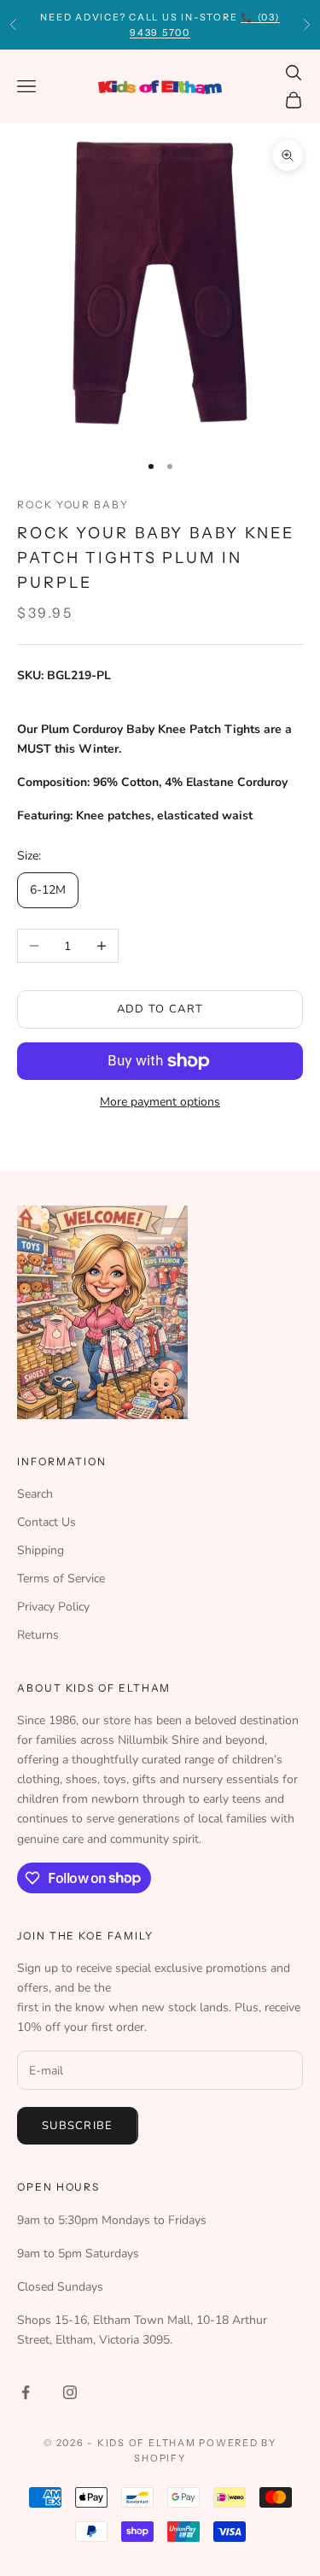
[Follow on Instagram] (70, 2392)
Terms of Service (61, 1578)
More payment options (160, 1102)
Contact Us (47, 1522)
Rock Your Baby (73, 505)
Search (35, 1494)
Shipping (41, 1550)
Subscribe (78, 2126)
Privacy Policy (53, 1607)
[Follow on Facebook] (26, 2392)
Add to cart (160, 1009)
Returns (38, 1635)
